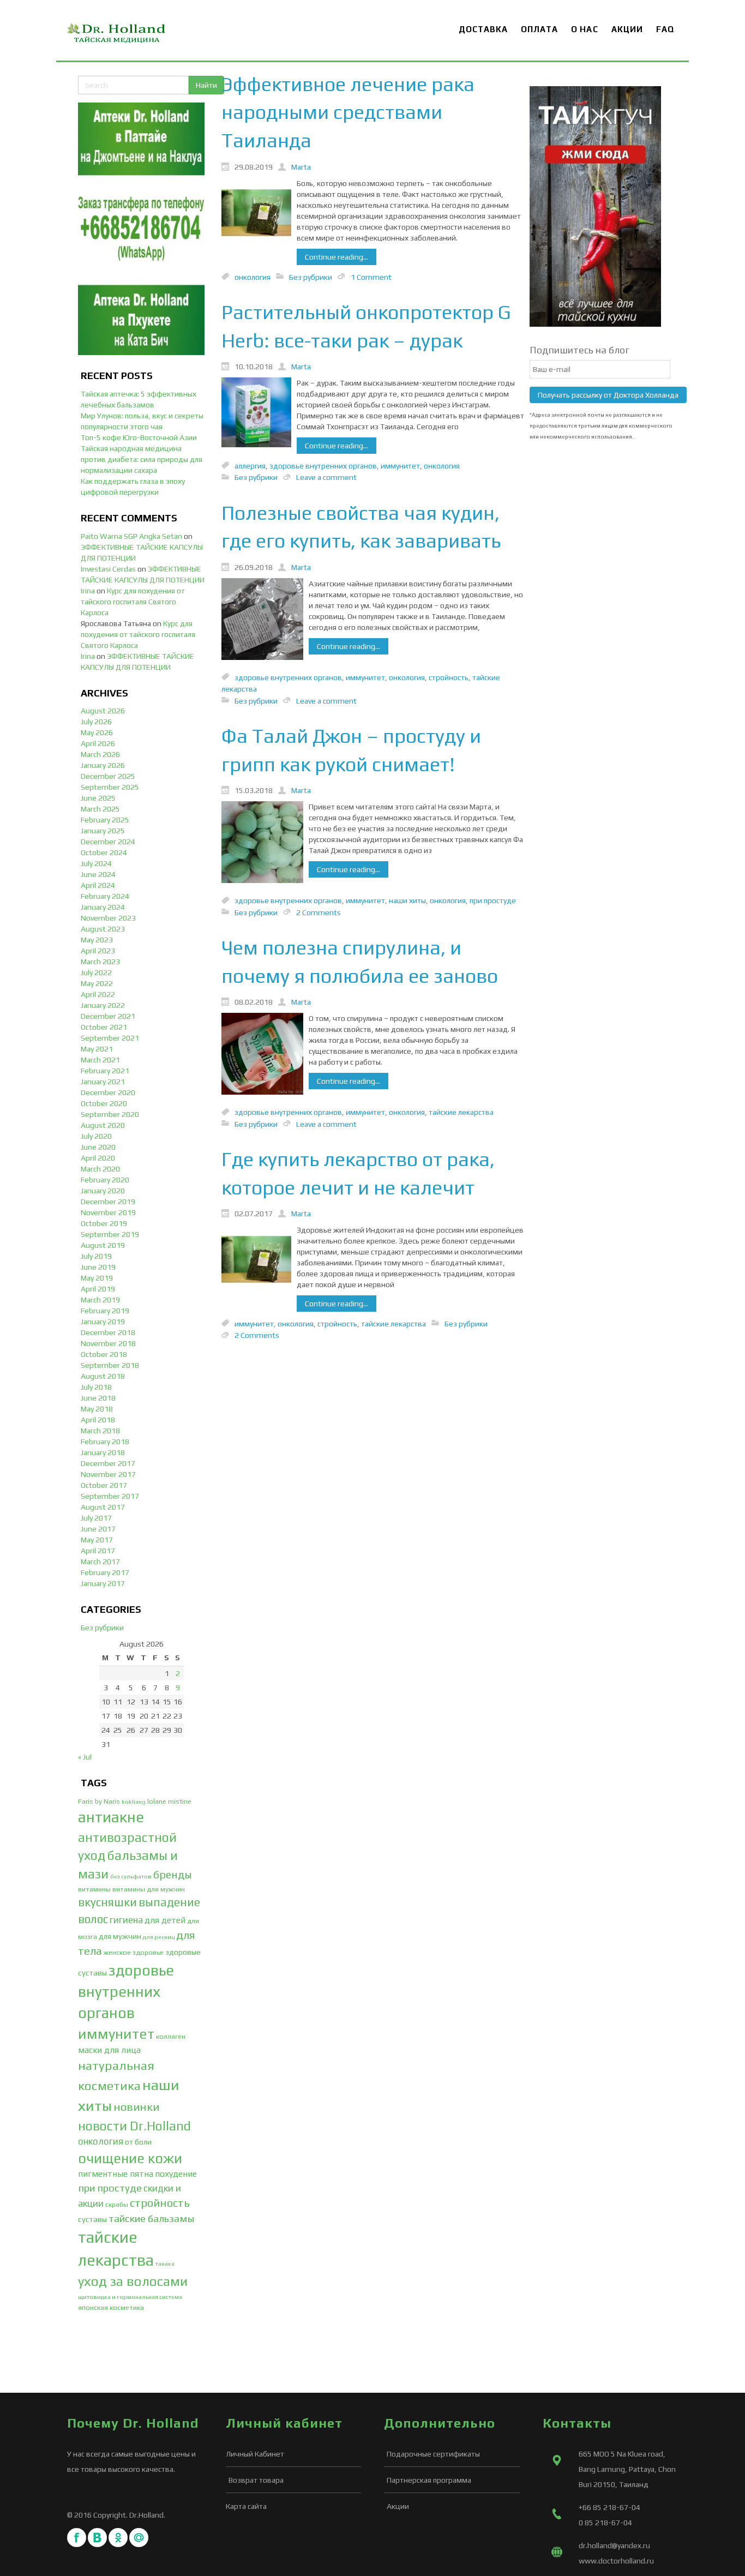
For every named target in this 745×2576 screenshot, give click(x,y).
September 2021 (110, 1038)
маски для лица (109, 2050)
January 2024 (103, 907)
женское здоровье (134, 1952)
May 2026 (97, 732)
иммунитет (116, 2034)
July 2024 (96, 863)
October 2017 (104, 1485)
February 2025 (105, 820)
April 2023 (98, 951)
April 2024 (98, 885)
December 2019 (108, 1202)
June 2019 (98, 1267)
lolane (157, 1801)
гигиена (126, 1920)
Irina (88, 591)
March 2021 (100, 1060)
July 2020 (96, 1136)
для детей (165, 1920)
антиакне (111, 1817)
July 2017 (96, 1518)
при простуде (110, 2188)
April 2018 (98, 1420)
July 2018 (96, 1387)
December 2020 (108, 1092)
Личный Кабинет (255, 2454)
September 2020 (110, 1114)
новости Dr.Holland (134, 2126)
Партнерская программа (429, 2480)
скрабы (117, 2204)
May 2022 (97, 983)
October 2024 (104, 852)
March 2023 (100, 962)
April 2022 (98, 994)
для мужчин (120, 1936)
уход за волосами (133, 2281)
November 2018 (108, 1343)
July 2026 (96, 722)
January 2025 (103, 831)
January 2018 (103, 1452)
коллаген (171, 2036)
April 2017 (98, 1551)
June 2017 (98, 1529)
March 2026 (100, 754)
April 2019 (98, 1289)
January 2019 (103, 1322)
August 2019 (103, 1245)
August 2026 (103, 711)
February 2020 (105, 1180)
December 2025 (108, 776)
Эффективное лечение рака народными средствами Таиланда (348, 112)
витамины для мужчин (149, 1889)
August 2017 (103, 1507)
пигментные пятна (116, 2174)
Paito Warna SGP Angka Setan (131, 536)
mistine (180, 1801)
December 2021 (108, 1016)
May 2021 (97, 1049)
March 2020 (100, 1169)
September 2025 (110, 787)
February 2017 (105, 1572)
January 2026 (103, 765)
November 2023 (108, 918)
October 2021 (104, 1027)
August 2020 (103, 1125)
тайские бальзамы (151, 2218)
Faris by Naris (99, 1801)
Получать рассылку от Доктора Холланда (608, 395)
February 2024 (105, 896)
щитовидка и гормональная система (130, 2297)
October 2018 (104, 1354)
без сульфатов (131, 1876)
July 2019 (96, 1256)
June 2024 (98, 874)
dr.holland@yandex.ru (614, 2545)
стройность (160, 2203)
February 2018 (105, 1442)
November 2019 (108, 1212)
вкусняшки (107, 1902)
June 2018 (98, 1398)
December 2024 (108, 842)
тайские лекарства (461, 1112)
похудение (176, 2174)
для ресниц (159, 1937)
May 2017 (97, 1540)
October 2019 (104, 1223)
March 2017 (100, 1562)
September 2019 (110, 1234)
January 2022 (103, 1005)
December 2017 (108, 1463)
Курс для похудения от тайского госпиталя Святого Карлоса (133, 602)
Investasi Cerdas (108, 569)
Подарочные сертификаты (433, 2454)
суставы (92, 2219)
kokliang (134, 1802)
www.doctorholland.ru (616, 2561)
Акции (398, 2506)
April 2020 (98, 1158)
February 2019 (105, 1311)
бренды (173, 1874)
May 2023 (97, 940)
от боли (138, 2142)
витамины (94, 1889)
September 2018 (110, 1365)
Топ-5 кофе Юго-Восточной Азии (139, 437)
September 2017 (110, 1496)
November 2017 (108, 1474)
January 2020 (103, 1191)
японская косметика (111, 2307)
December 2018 (108, 1332)
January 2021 (103, 1082)
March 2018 (100, 1431)
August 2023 (103, 929)
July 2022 (96, 972)
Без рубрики (102, 1628)
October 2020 (104, 1103)
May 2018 (97, 1409)
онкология (101, 2141)
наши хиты (407, 900)
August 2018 (103, 1376)
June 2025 (98, 798)
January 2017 (103, 1583)
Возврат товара (256, 2480)
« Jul (85, 1757)
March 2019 (100, 1300)
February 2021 (105, 1071)
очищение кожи (130, 2158)
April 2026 (98, 743)
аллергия (250, 465)
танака (165, 2263)
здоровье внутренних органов (126, 1991)
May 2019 (97, 1278)
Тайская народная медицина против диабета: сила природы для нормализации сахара (142, 459)
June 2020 (98, 1147)
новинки (136, 2107)
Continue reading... (337, 257)
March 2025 (100, 809)
